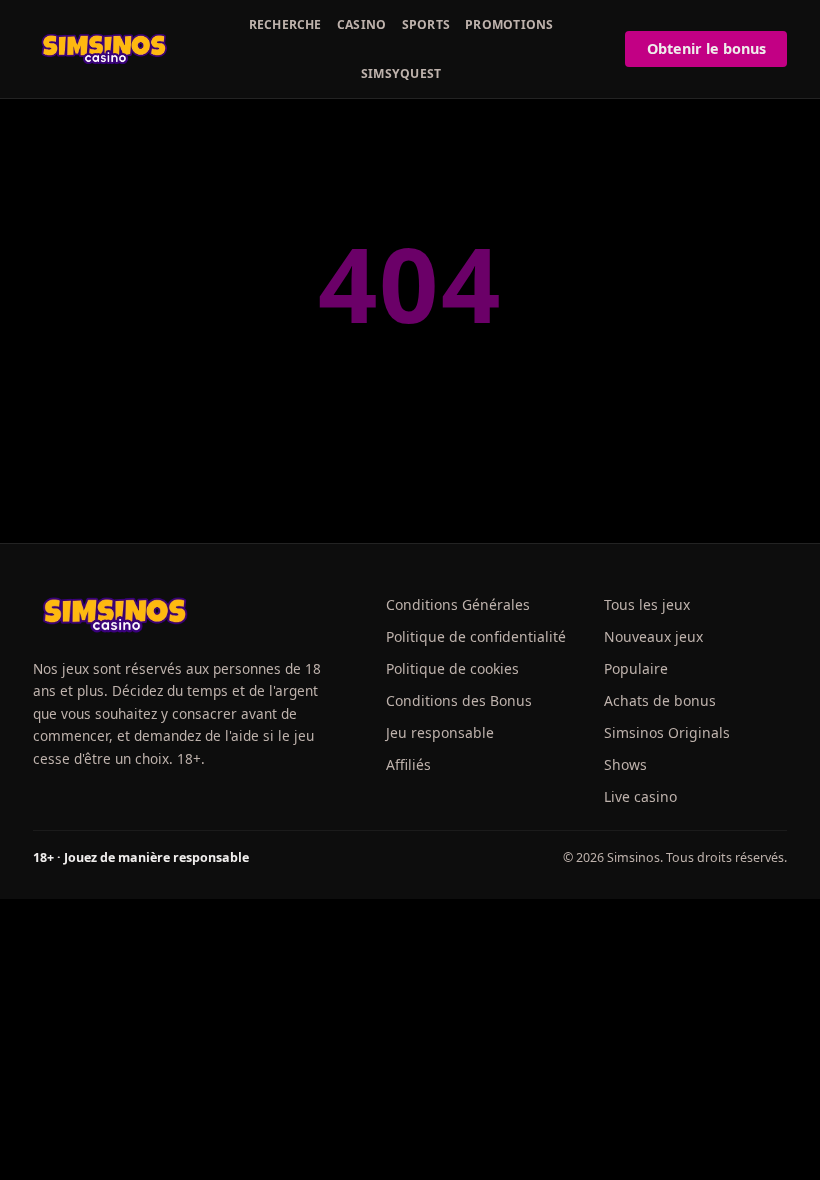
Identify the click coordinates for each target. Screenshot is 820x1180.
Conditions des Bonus (459, 700)
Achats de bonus (660, 700)
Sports (426, 24)
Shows (625, 764)
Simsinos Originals (667, 732)
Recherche (285, 24)
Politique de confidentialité (476, 636)
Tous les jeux (647, 604)
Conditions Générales (458, 604)
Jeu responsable (440, 732)
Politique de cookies (452, 668)
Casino (361, 24)
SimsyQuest (401, 73)
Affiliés (408, 764)
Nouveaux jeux (653, 636)
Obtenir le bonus (706, 48)
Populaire (636, 668)
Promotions (509, 24)
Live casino (640, 796)
